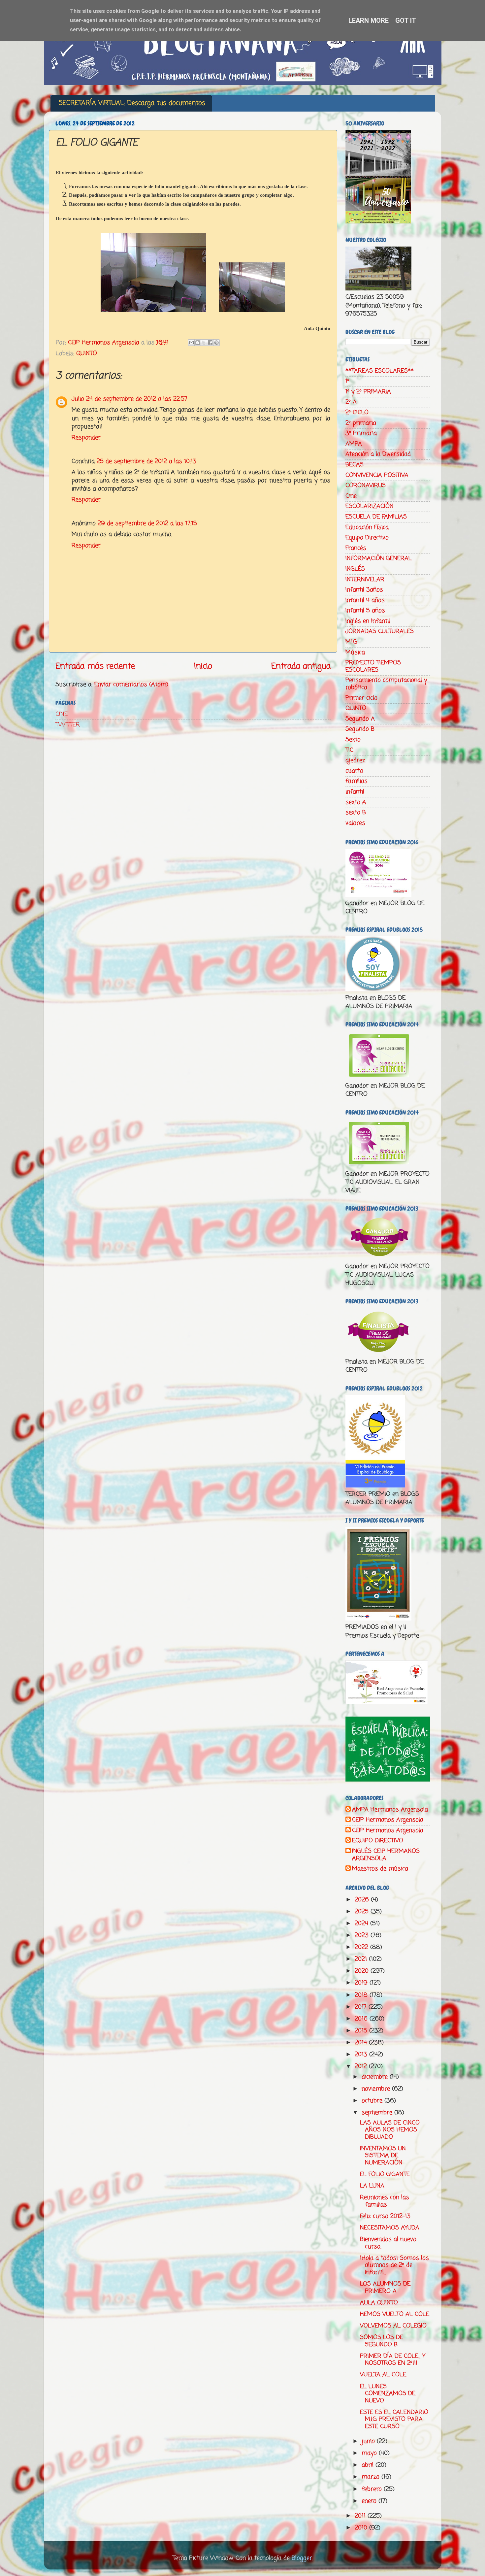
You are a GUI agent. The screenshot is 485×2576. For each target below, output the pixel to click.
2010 (362, 2528)
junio (369, 2441)
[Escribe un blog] (198, 343)
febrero (373, 2489)
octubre (373, 2101)
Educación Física (367, 527)
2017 (362, 2007)
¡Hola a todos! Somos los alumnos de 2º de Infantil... (394, 2265)
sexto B (356, 813)
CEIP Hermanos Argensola (388, 1820)
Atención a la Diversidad (378, 454)
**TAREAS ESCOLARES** (380, 371)
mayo (370, 2453)
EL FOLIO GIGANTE (385, 2174)
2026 (363, 1900)
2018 (362, 1995)
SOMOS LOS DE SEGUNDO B (382, 2341)
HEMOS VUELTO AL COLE (395, 2314)
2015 (362, 2031)
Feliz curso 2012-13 (385, 2216)
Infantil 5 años (365, 611)
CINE (62, 714)
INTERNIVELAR (365, 580)
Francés (356, 548)
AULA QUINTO (379, 2303)
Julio (78, 399)
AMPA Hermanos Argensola (390, 1810)
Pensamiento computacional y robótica (386, 684)
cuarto (354, 771)
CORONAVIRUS (366, 485)
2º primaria (361, 423)
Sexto (353, 740)
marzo (372, 2477)
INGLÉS (355, 569)
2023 (363, 1935)
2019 (362, 1983)
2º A (351, 402)
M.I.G (351, 642)
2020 (363, 1971)
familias (356, 781)
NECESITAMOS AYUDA (390, 2228)
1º (347, 381)
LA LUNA (372, 2186)
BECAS (355, 465)
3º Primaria (361, 433)
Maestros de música (380, 1869)
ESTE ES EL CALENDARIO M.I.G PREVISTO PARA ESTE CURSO (394, 2419)
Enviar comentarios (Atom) (131, 685)
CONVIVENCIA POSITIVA (377, 475)
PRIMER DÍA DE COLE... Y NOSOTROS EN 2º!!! (393, 2360)
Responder (86, 438)
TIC (349, 750)
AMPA (354, 444)
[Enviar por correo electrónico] (191, 343)
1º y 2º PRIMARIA (368, 392)
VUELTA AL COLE (383, 2375)
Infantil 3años (364, 590)
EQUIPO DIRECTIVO (378, 1841)
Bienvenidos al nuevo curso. (388, 2243)
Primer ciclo (361, 698)
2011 (361, 2516)
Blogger (302, 2558)
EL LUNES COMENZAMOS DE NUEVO (388, 2394)
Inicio (203, 666)
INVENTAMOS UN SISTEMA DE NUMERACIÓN (383, 2156)
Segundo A (360, 719)
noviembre (377, 2089)
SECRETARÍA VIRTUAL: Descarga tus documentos (132, 103)
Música (355, 652)
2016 (362, 2019)
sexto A (356, 802)
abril (369, 2465)
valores (355, 823)
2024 (362, 1924)
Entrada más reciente (95, 666)
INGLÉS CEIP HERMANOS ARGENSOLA (386, 1855)
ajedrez (355, 760)
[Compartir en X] (204, 343)
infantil (355, 792)
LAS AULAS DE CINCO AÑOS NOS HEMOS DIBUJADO (390, 2130)
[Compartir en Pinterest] (216, 343)
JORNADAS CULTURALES (380, 631)
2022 (362, 1947)
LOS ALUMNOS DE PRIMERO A (385, 2288)
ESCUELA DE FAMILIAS (376, 517)
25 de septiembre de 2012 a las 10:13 (146, 461)
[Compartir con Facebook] (210, 343)
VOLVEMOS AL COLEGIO (393, 2326)
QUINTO (87, 353)
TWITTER (68, 725)
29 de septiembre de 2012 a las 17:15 (147, 523)
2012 (362, 2066)
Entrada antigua (301, 666)
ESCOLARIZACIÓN (370, 506)
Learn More (369, 20)
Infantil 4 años (365, 600)
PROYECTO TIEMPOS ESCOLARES (373, 666)
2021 (362, 1959)
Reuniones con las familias (385, 2201)
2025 (363, 1912)
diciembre (376, 2077)
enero (370, 2501)
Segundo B (360, 729)
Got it (406, 20)
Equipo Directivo (367, 538)
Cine (351, 496)
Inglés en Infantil (368, 621)
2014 (362, 2043)
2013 (362, 2055)
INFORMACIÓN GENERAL (379, 558)
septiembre (378, 2113)
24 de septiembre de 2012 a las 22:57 (137, 399)
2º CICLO (357, 413)
